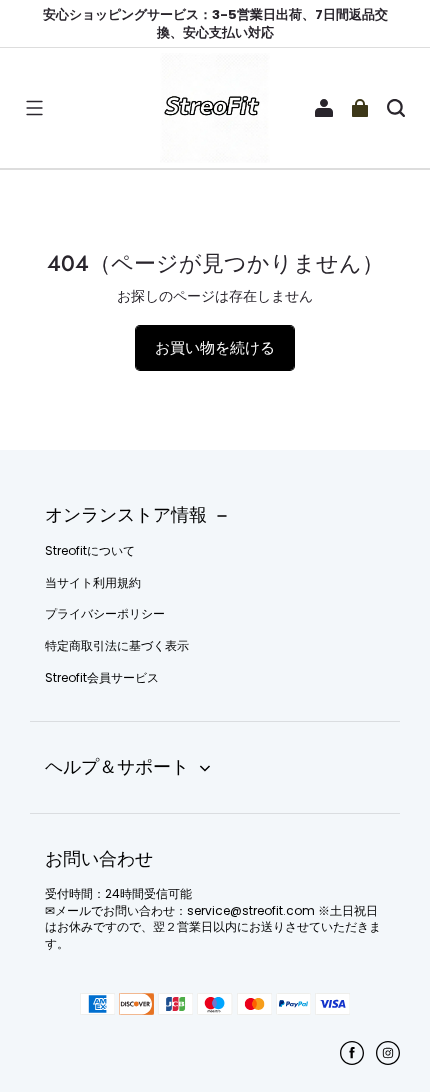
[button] (34, 108)
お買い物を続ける (215, 347)
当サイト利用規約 (93, 583)
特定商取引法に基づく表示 (117, 646)
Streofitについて (90, 551)
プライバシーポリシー (105, 614)
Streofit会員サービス (102, 678)
